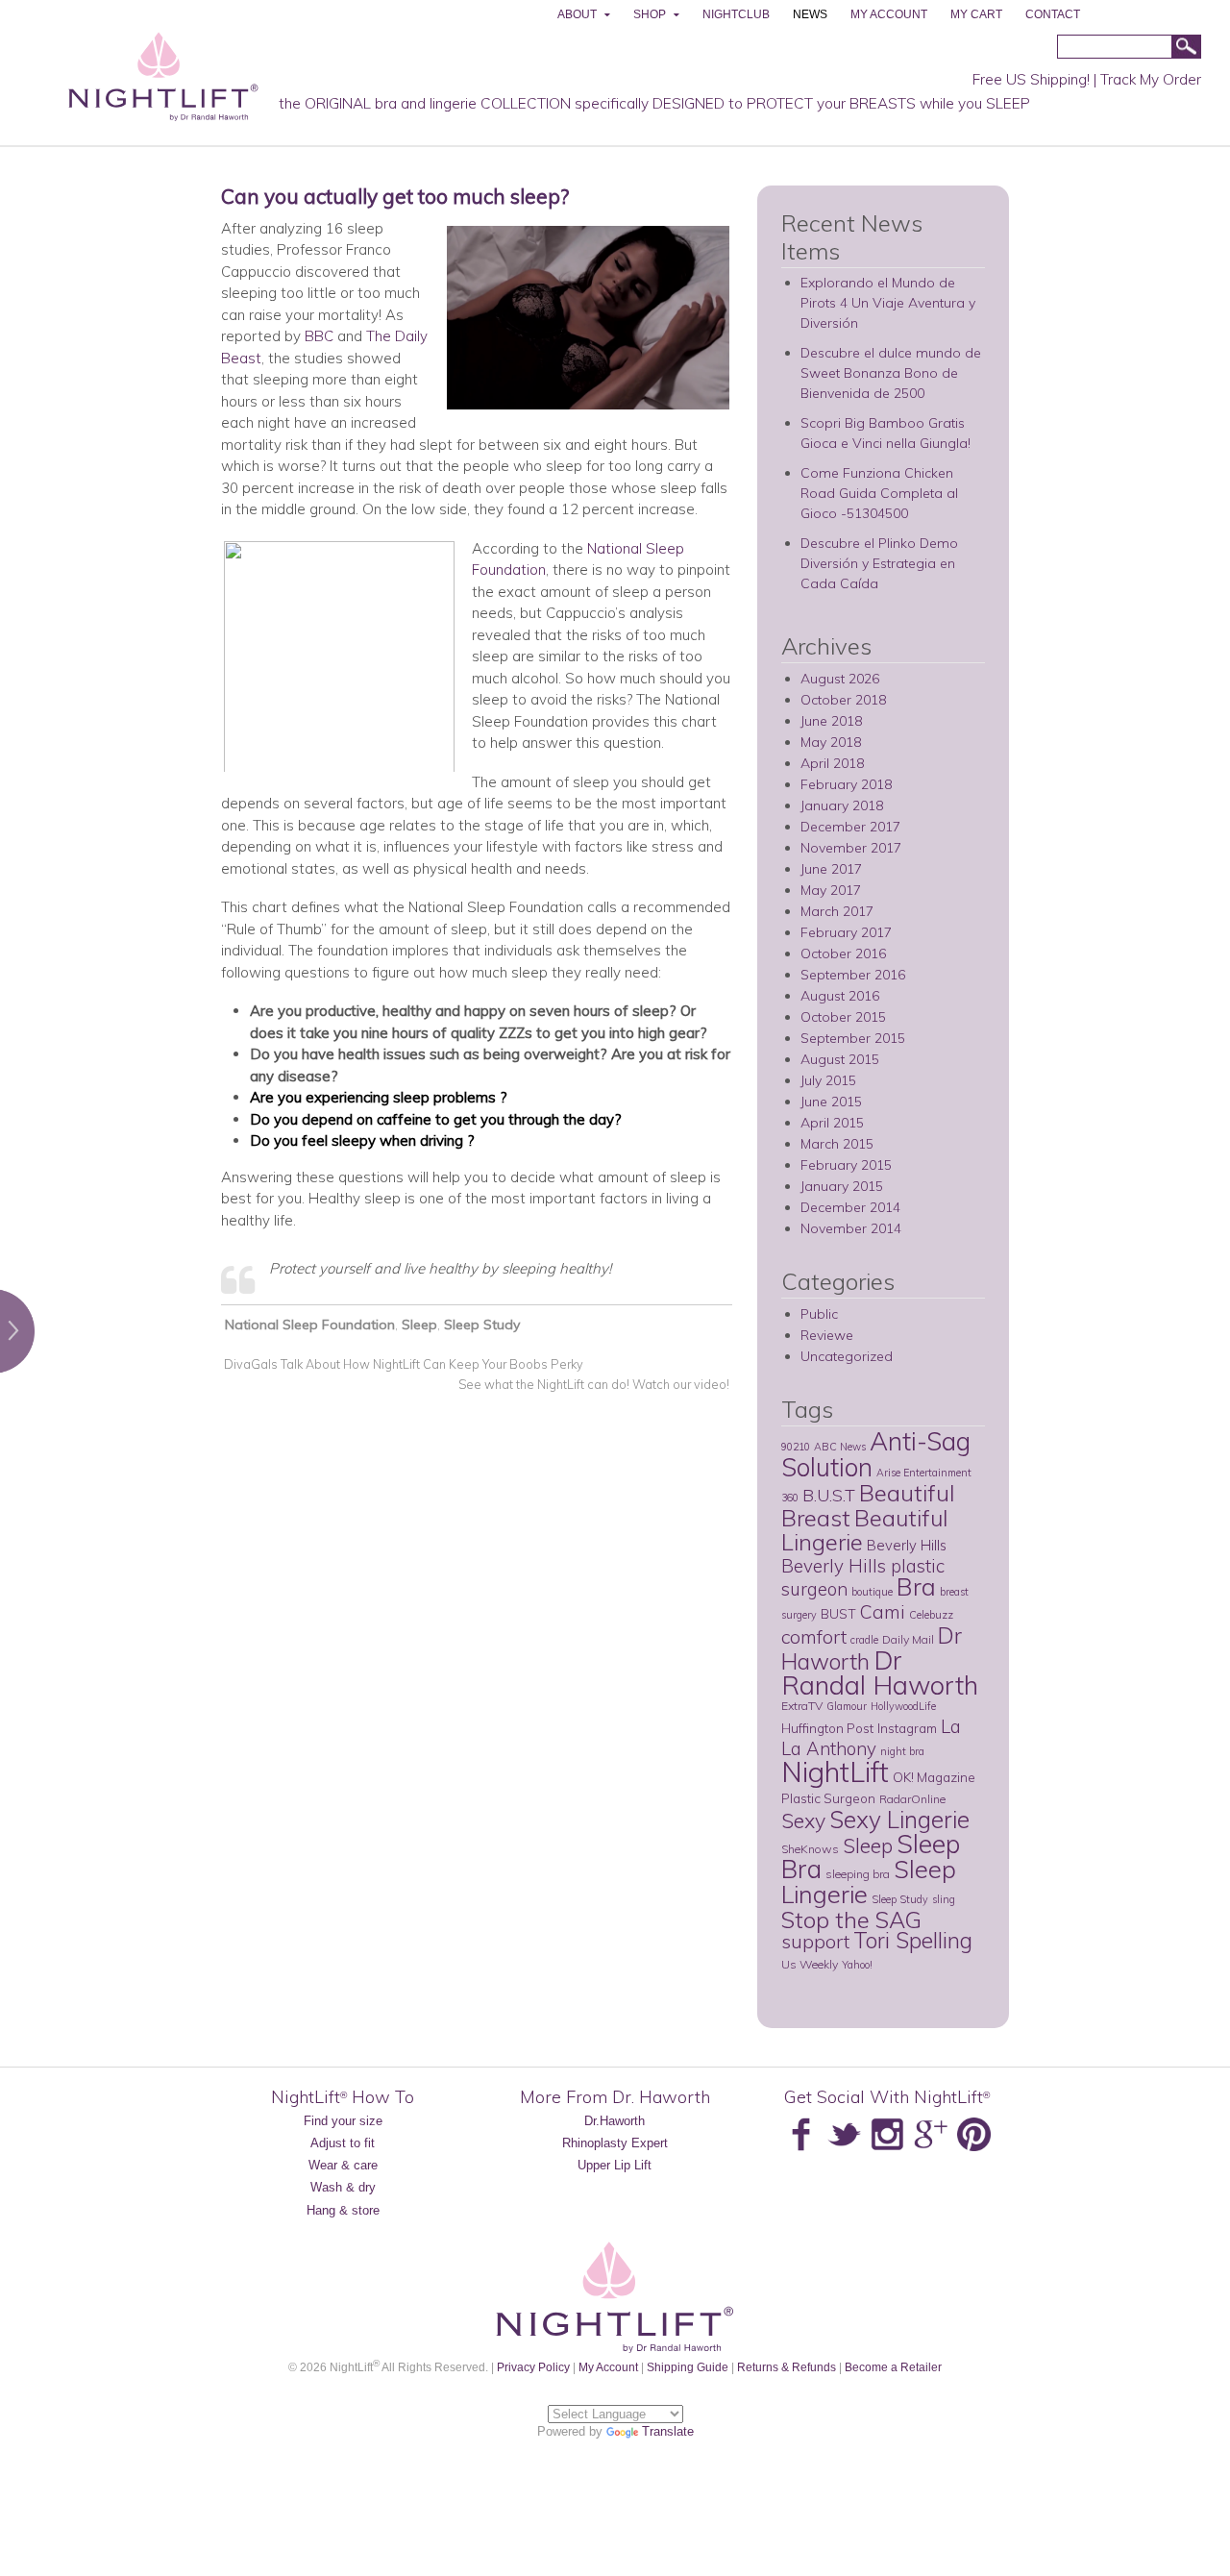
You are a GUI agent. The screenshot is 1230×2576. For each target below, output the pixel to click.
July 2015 (828, 1080)
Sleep (419, 1325)
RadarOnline (912, 1799)
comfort (814, 1636)
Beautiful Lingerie (864, 1530)
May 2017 (831, 890)
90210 (796, 1447)
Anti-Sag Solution (876, 1454)
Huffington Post (827, 1728)
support (815, 1941)
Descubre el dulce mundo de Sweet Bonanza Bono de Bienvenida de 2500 (891, 373)
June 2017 (831, 869)
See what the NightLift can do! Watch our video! (595, 1384)
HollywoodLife (903, 1706)
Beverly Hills (907, 1545)
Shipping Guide (688, 2367)
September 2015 (853, 1038)
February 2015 (846, 1165)
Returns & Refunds (787, 2367)
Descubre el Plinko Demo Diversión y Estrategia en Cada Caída (879, 563)
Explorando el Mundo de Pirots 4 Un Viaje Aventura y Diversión (888, 303)
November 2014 (851, 1228)
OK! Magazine (934, 1777)
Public (819, 1314)
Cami (883, 1612)
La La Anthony (871, 1737)
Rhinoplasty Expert (615, 2143)
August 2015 (840, 1059)
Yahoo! (857, 1965)
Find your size (343, 2121)
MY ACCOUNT (889, 14)
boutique (872, 1592)
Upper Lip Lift (615, 2165)
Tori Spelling (913, 1940)
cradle (864, 1640)
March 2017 (837, 911)
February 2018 (846, 784)
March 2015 (837, 1144)
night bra (902, 1751)
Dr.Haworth (615, 2121)
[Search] (1186, 48)
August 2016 (840, 996)
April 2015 (832, 1123)
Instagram (907, 1728)
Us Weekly (810, 1964)
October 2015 (843, 1017)
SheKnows (810, 1849)
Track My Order (1151, 79)
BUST (838, 1613)
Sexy (803, 1821)
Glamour (847, 1706)
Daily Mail (908, 1639)
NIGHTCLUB (736, 14)
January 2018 (842, 805)
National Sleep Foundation (310, 1325)
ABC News (840, 1447)
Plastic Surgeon (828, 1798)
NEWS (810, 14)
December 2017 (850, 827)
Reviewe (827, 1335)
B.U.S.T (829, 1495)
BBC (319, 336)
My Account (608, 2367)
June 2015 (831, 1102)
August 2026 (840, 679)
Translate (668, 2431)
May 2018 (831, 742)
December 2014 (850, 1207)
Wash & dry (343, 2187)
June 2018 (831, 721)
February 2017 (846, 932)
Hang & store (343, 2210)
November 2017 (851, 848)
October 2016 (843, 954)
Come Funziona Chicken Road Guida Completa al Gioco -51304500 (879, 493)
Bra (916, 1586)
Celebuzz (931, 1615)
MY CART (976, 14)
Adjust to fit (343, 2143)
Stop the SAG (851, 1920)
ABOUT (577, 14)
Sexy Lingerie (899, 1819)
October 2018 (843, 700)
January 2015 (842, 1186)
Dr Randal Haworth (880, 1672)
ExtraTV (802, 1706)
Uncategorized (847, 1356)
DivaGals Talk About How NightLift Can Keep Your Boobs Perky (402, 1364)
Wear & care (343, 2165)
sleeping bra (858, 1874)
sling (944, 1899)
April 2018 (832, 763)
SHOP (650, 14)
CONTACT (1053, 14)
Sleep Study (482, 1325)
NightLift (835, 1771)
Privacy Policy (533, 2367)
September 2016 (853, 975)
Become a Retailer (893, 2367)
